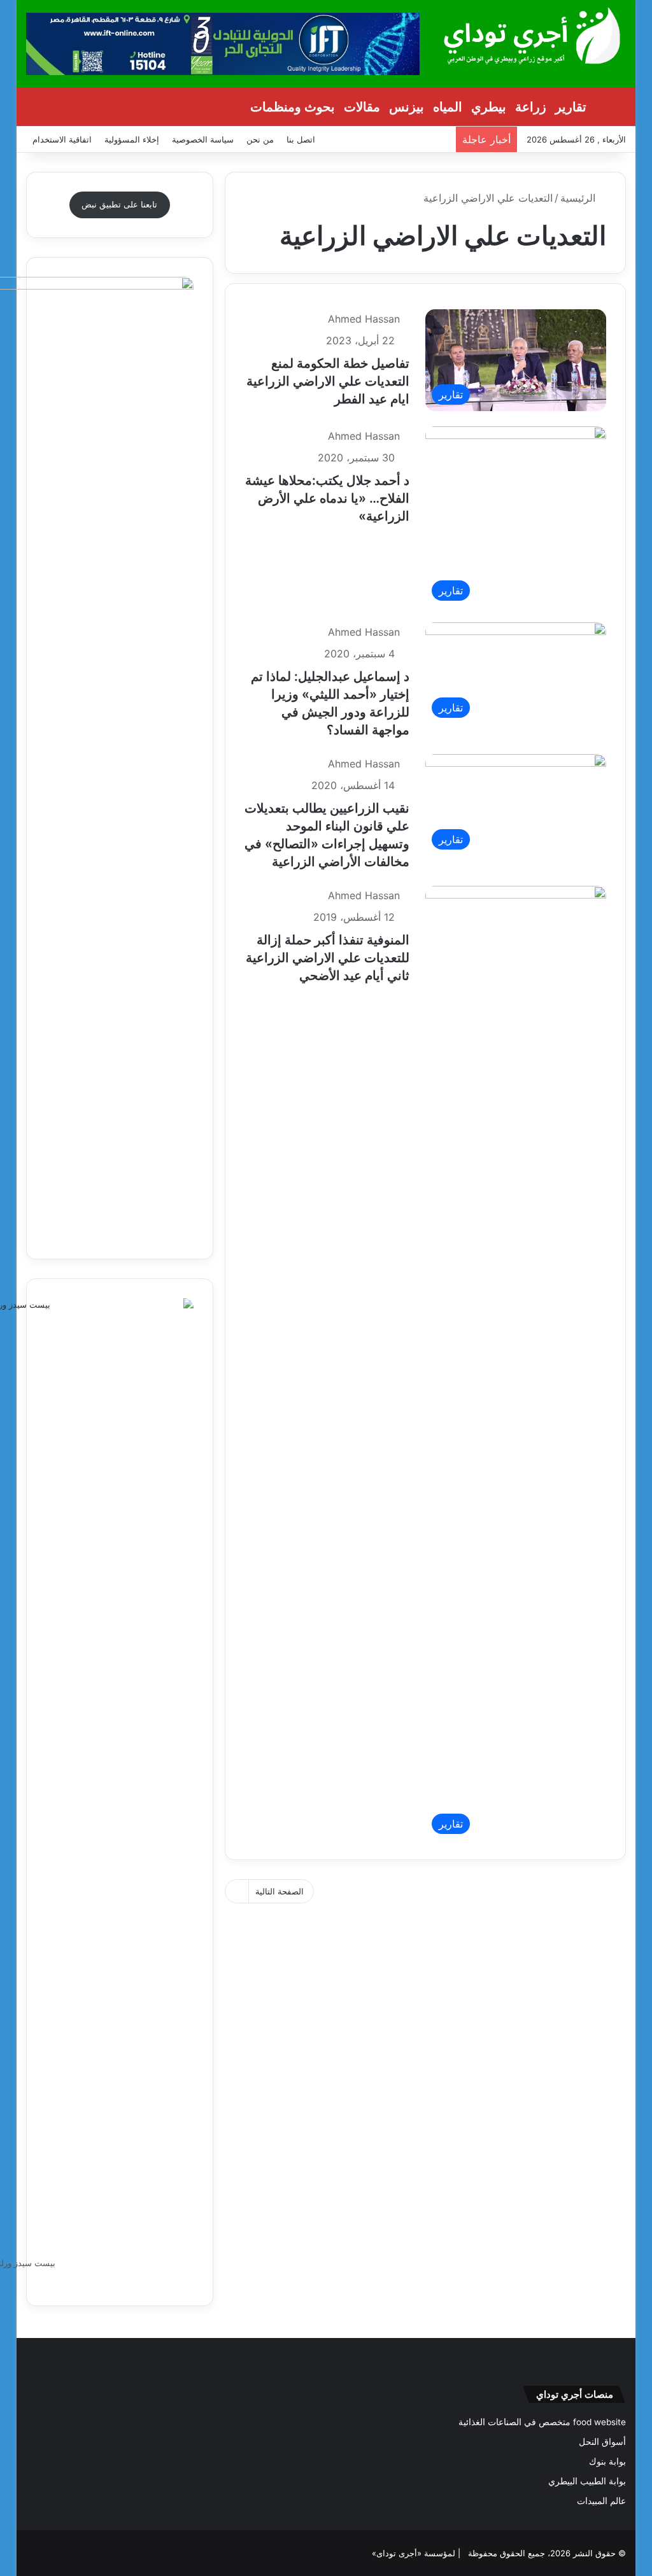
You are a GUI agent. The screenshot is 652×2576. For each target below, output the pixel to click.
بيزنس (407, 107)
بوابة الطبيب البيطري (587, 2481)
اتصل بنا (301, 139)
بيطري (489, 107)
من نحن (260, 139)
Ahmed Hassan (364, 319)
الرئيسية (579, 198)
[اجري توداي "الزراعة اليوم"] (532, 35)
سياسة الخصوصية (203, 139)
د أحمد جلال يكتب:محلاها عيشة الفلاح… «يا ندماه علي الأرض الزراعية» (327, 498)
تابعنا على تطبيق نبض (119, 204)
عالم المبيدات (601, 2501)
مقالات (362, 107)
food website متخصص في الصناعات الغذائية (542, 2422)
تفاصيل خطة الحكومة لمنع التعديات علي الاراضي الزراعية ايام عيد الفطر (328, 381)
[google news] (34, 2553)
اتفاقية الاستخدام (62, 139)
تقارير (571, 107)
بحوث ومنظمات (293, 107)
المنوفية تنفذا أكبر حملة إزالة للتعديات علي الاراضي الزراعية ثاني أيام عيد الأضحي (328, 958)
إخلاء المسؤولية (132, 139)
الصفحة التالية (280, 1891)
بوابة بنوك (607, 2461)
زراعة (531, 107)
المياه (448, 107)
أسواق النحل (602, 2442)
